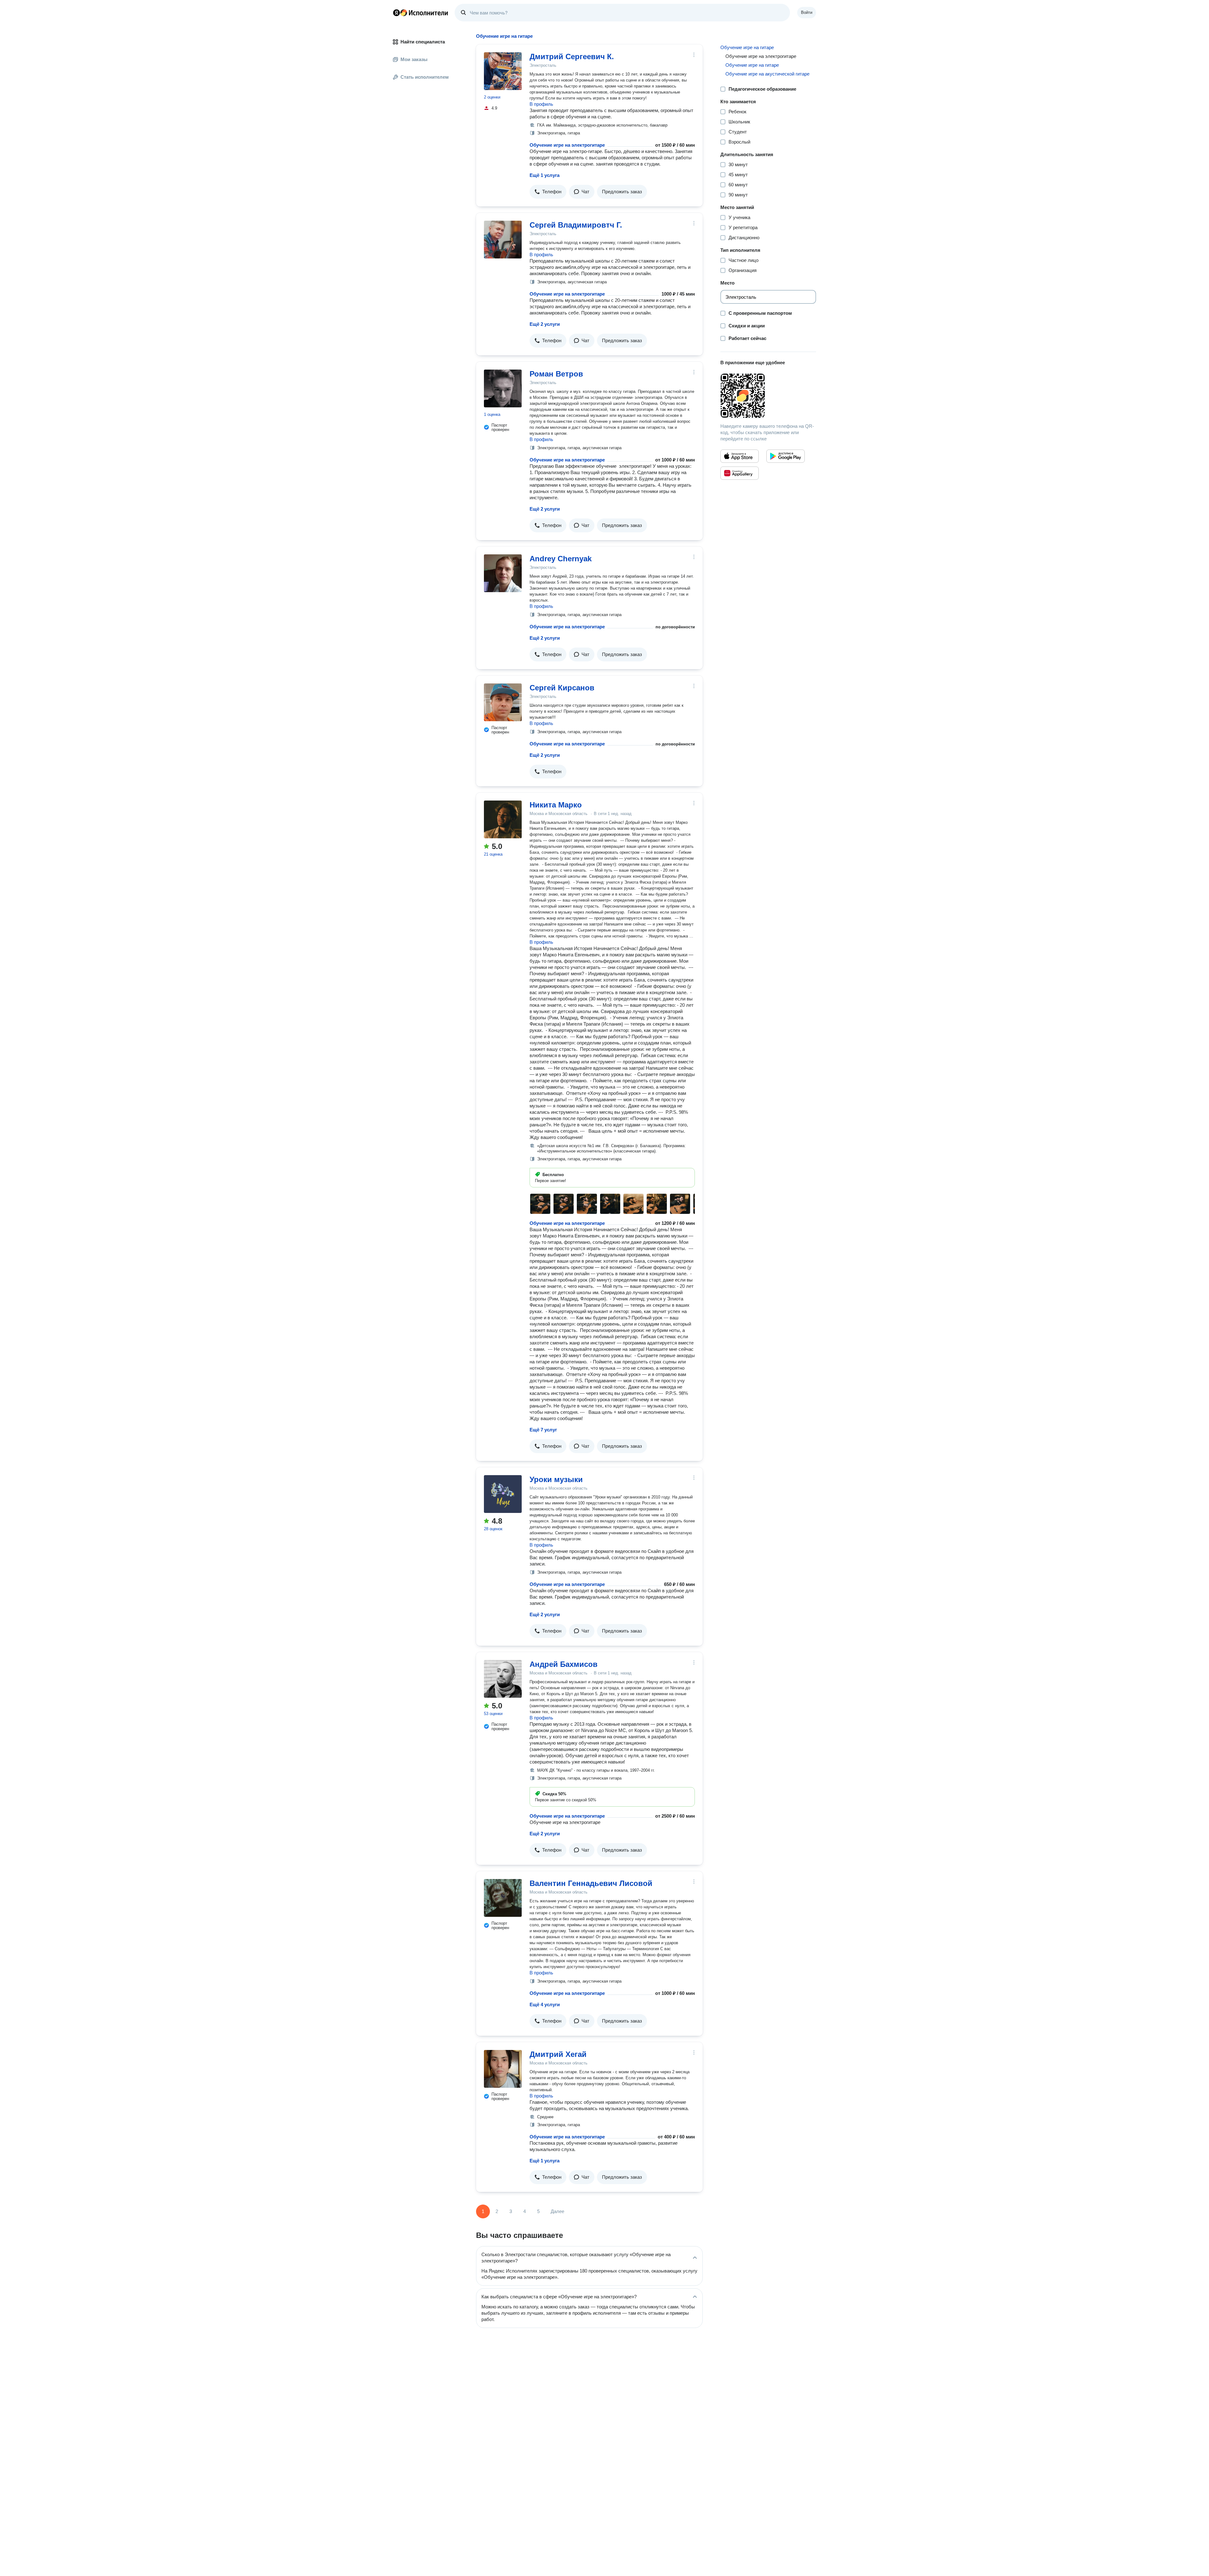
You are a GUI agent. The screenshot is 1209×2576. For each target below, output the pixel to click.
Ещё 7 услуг (543, 1430)
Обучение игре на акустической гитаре (767, 74)
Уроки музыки (556, 1479)
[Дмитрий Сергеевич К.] (503, 71)
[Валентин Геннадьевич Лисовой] (503, 1898)
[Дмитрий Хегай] (503, 2069)
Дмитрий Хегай (558, 2054)
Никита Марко (556, 805)
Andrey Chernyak (561, 559)
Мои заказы (414, 59)
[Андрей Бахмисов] (503, 1679)
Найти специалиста (423, 42)
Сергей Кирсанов (562, 688)
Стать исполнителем (425, 77)
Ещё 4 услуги (545, 2004)
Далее (557, 2211)
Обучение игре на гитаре (747, 47)
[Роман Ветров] (503, 388)
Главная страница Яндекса (396, 13)
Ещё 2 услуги (545, 324)
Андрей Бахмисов (564, 1664)
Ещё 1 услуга (545, 175)
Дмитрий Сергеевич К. (572, 57)
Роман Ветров (556, 374)
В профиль (541, 104)
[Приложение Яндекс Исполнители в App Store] (740, 456)
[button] (548, 192)
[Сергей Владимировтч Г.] (503, 240)
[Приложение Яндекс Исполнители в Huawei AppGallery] (740, 473)
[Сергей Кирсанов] (503, 702)
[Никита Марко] (503, 819)
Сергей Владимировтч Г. (576, 225)
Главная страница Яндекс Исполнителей (421, 13)
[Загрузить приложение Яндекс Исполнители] (768, 396)
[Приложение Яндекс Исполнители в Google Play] (786, 456)
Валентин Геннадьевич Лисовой (591, 1883)
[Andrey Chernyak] (503, 573)
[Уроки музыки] (503, 1494)
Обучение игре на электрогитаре (567, 145)
